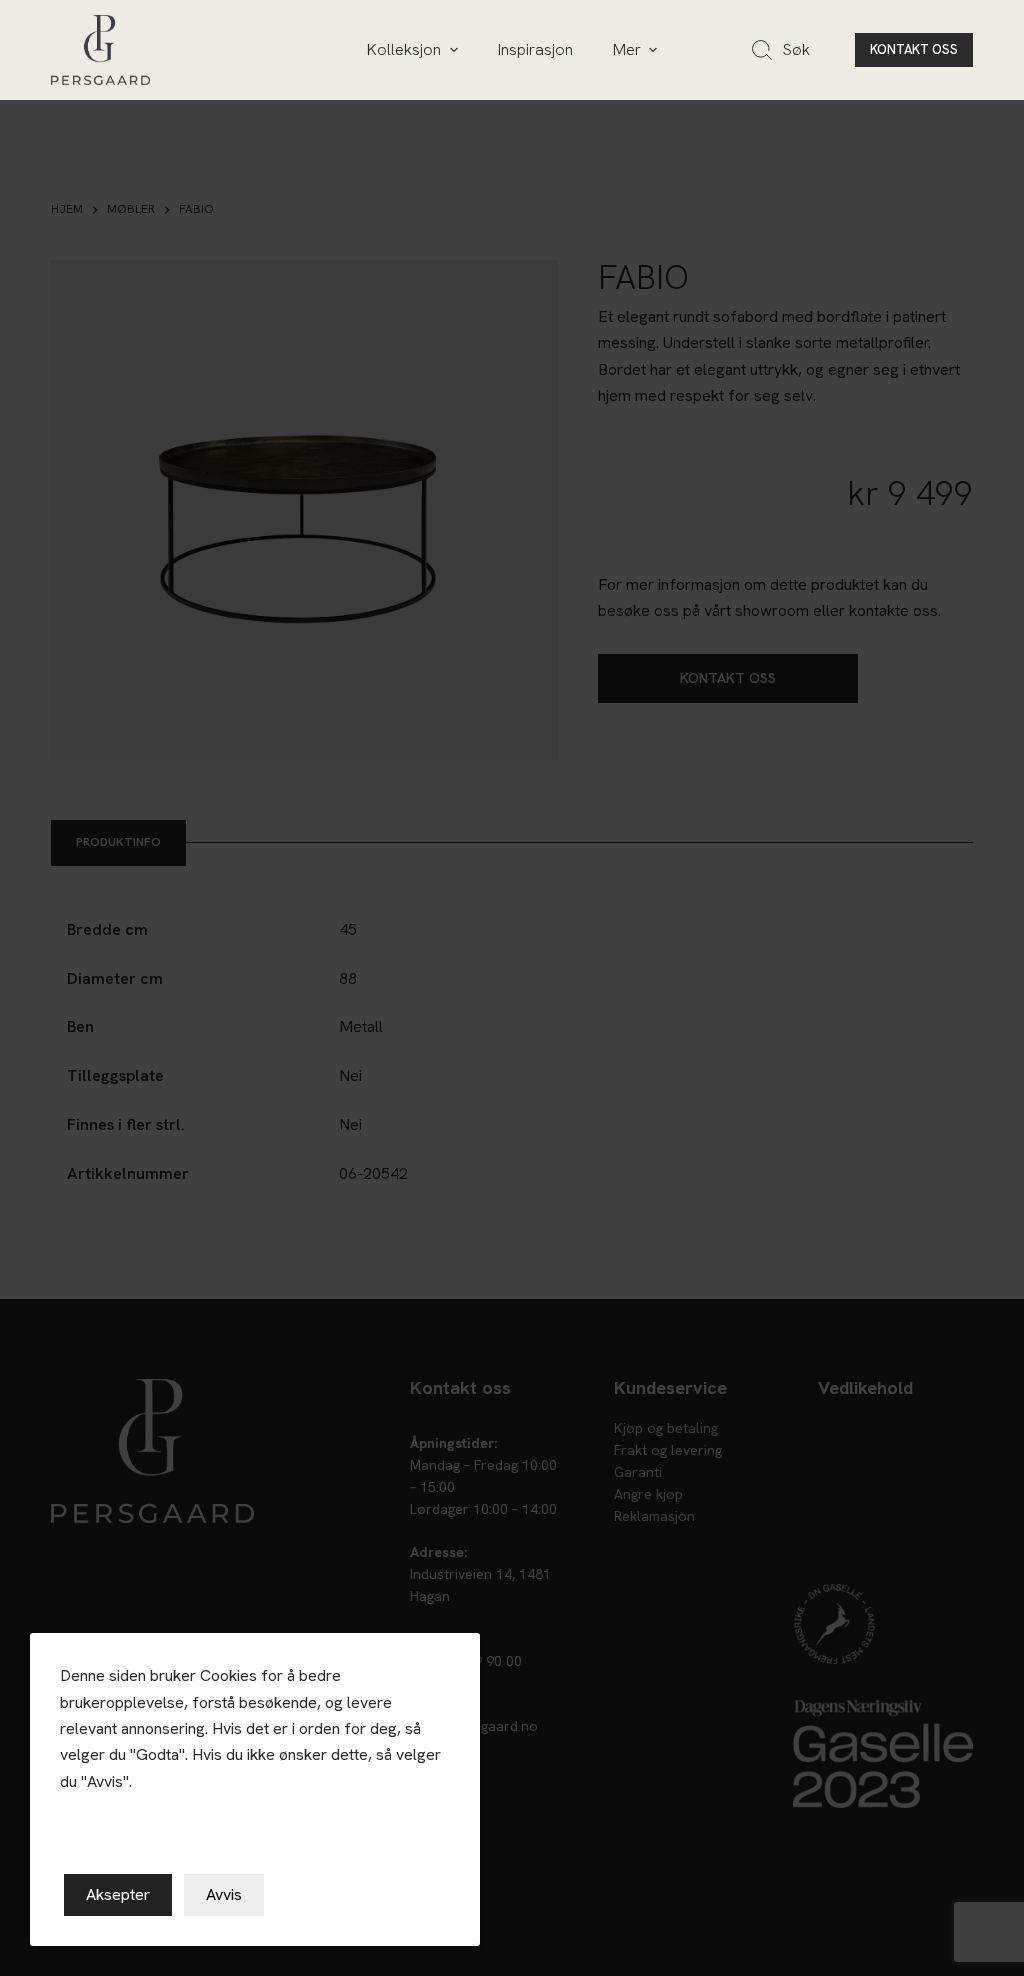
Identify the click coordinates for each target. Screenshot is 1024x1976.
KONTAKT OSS (914, 49)
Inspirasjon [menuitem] (535, 49)
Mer (627, 49)
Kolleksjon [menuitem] (404, 49)
